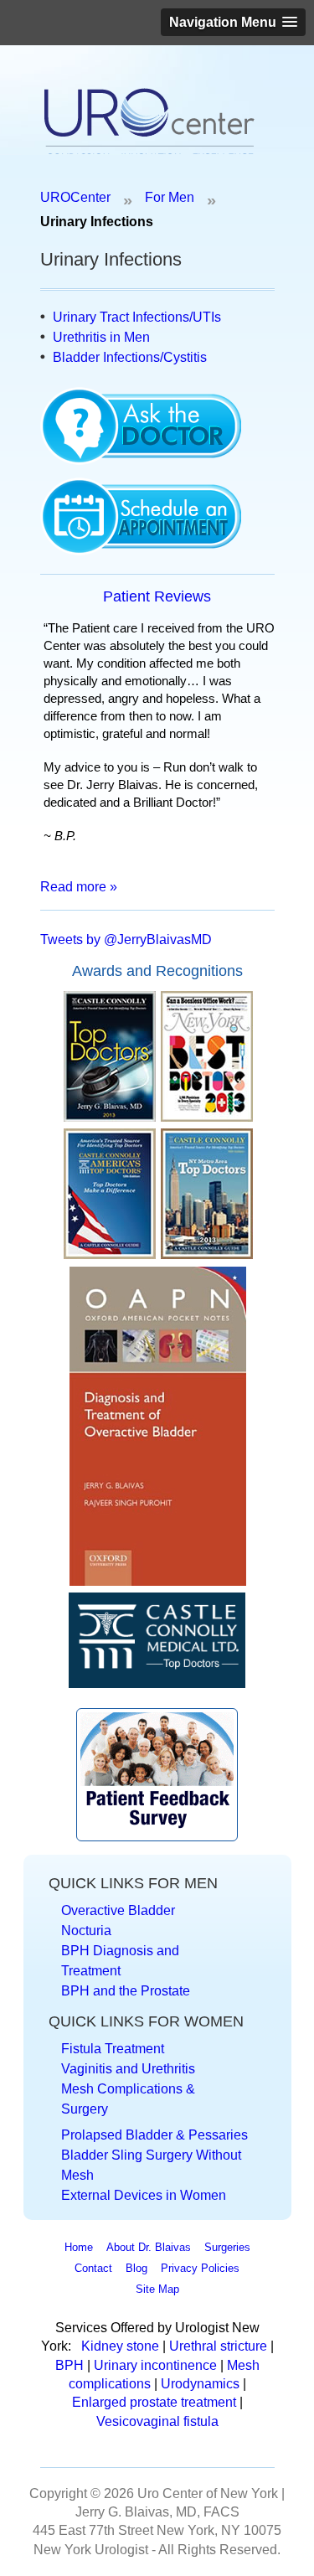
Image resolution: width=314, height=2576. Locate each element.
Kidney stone (120, 2346)
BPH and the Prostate (126, 1991)
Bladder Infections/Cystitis (130, 357)
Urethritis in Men (101, 337)
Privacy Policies (200, 2268)
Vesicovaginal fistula (157, 2421)
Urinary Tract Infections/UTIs (137, 317)
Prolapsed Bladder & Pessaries (154, 2135)
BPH (71, 2365)
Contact (93, 2268)
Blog (136, 2268)
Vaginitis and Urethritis (128, 2069)
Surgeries (227, 2247)
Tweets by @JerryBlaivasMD (126, 940)
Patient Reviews (157, 596)
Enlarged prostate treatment (154, 2402)
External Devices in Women (144, 2195)
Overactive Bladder (118, 1910)
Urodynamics (202, 2384)
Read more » (79, 887)
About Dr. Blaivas (149, 2247)
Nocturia (86, 1931)
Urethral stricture (218, 2346)
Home (79, 2247)
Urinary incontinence (155, 2365)
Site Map (157, 2289)
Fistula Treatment (113, 2049)
